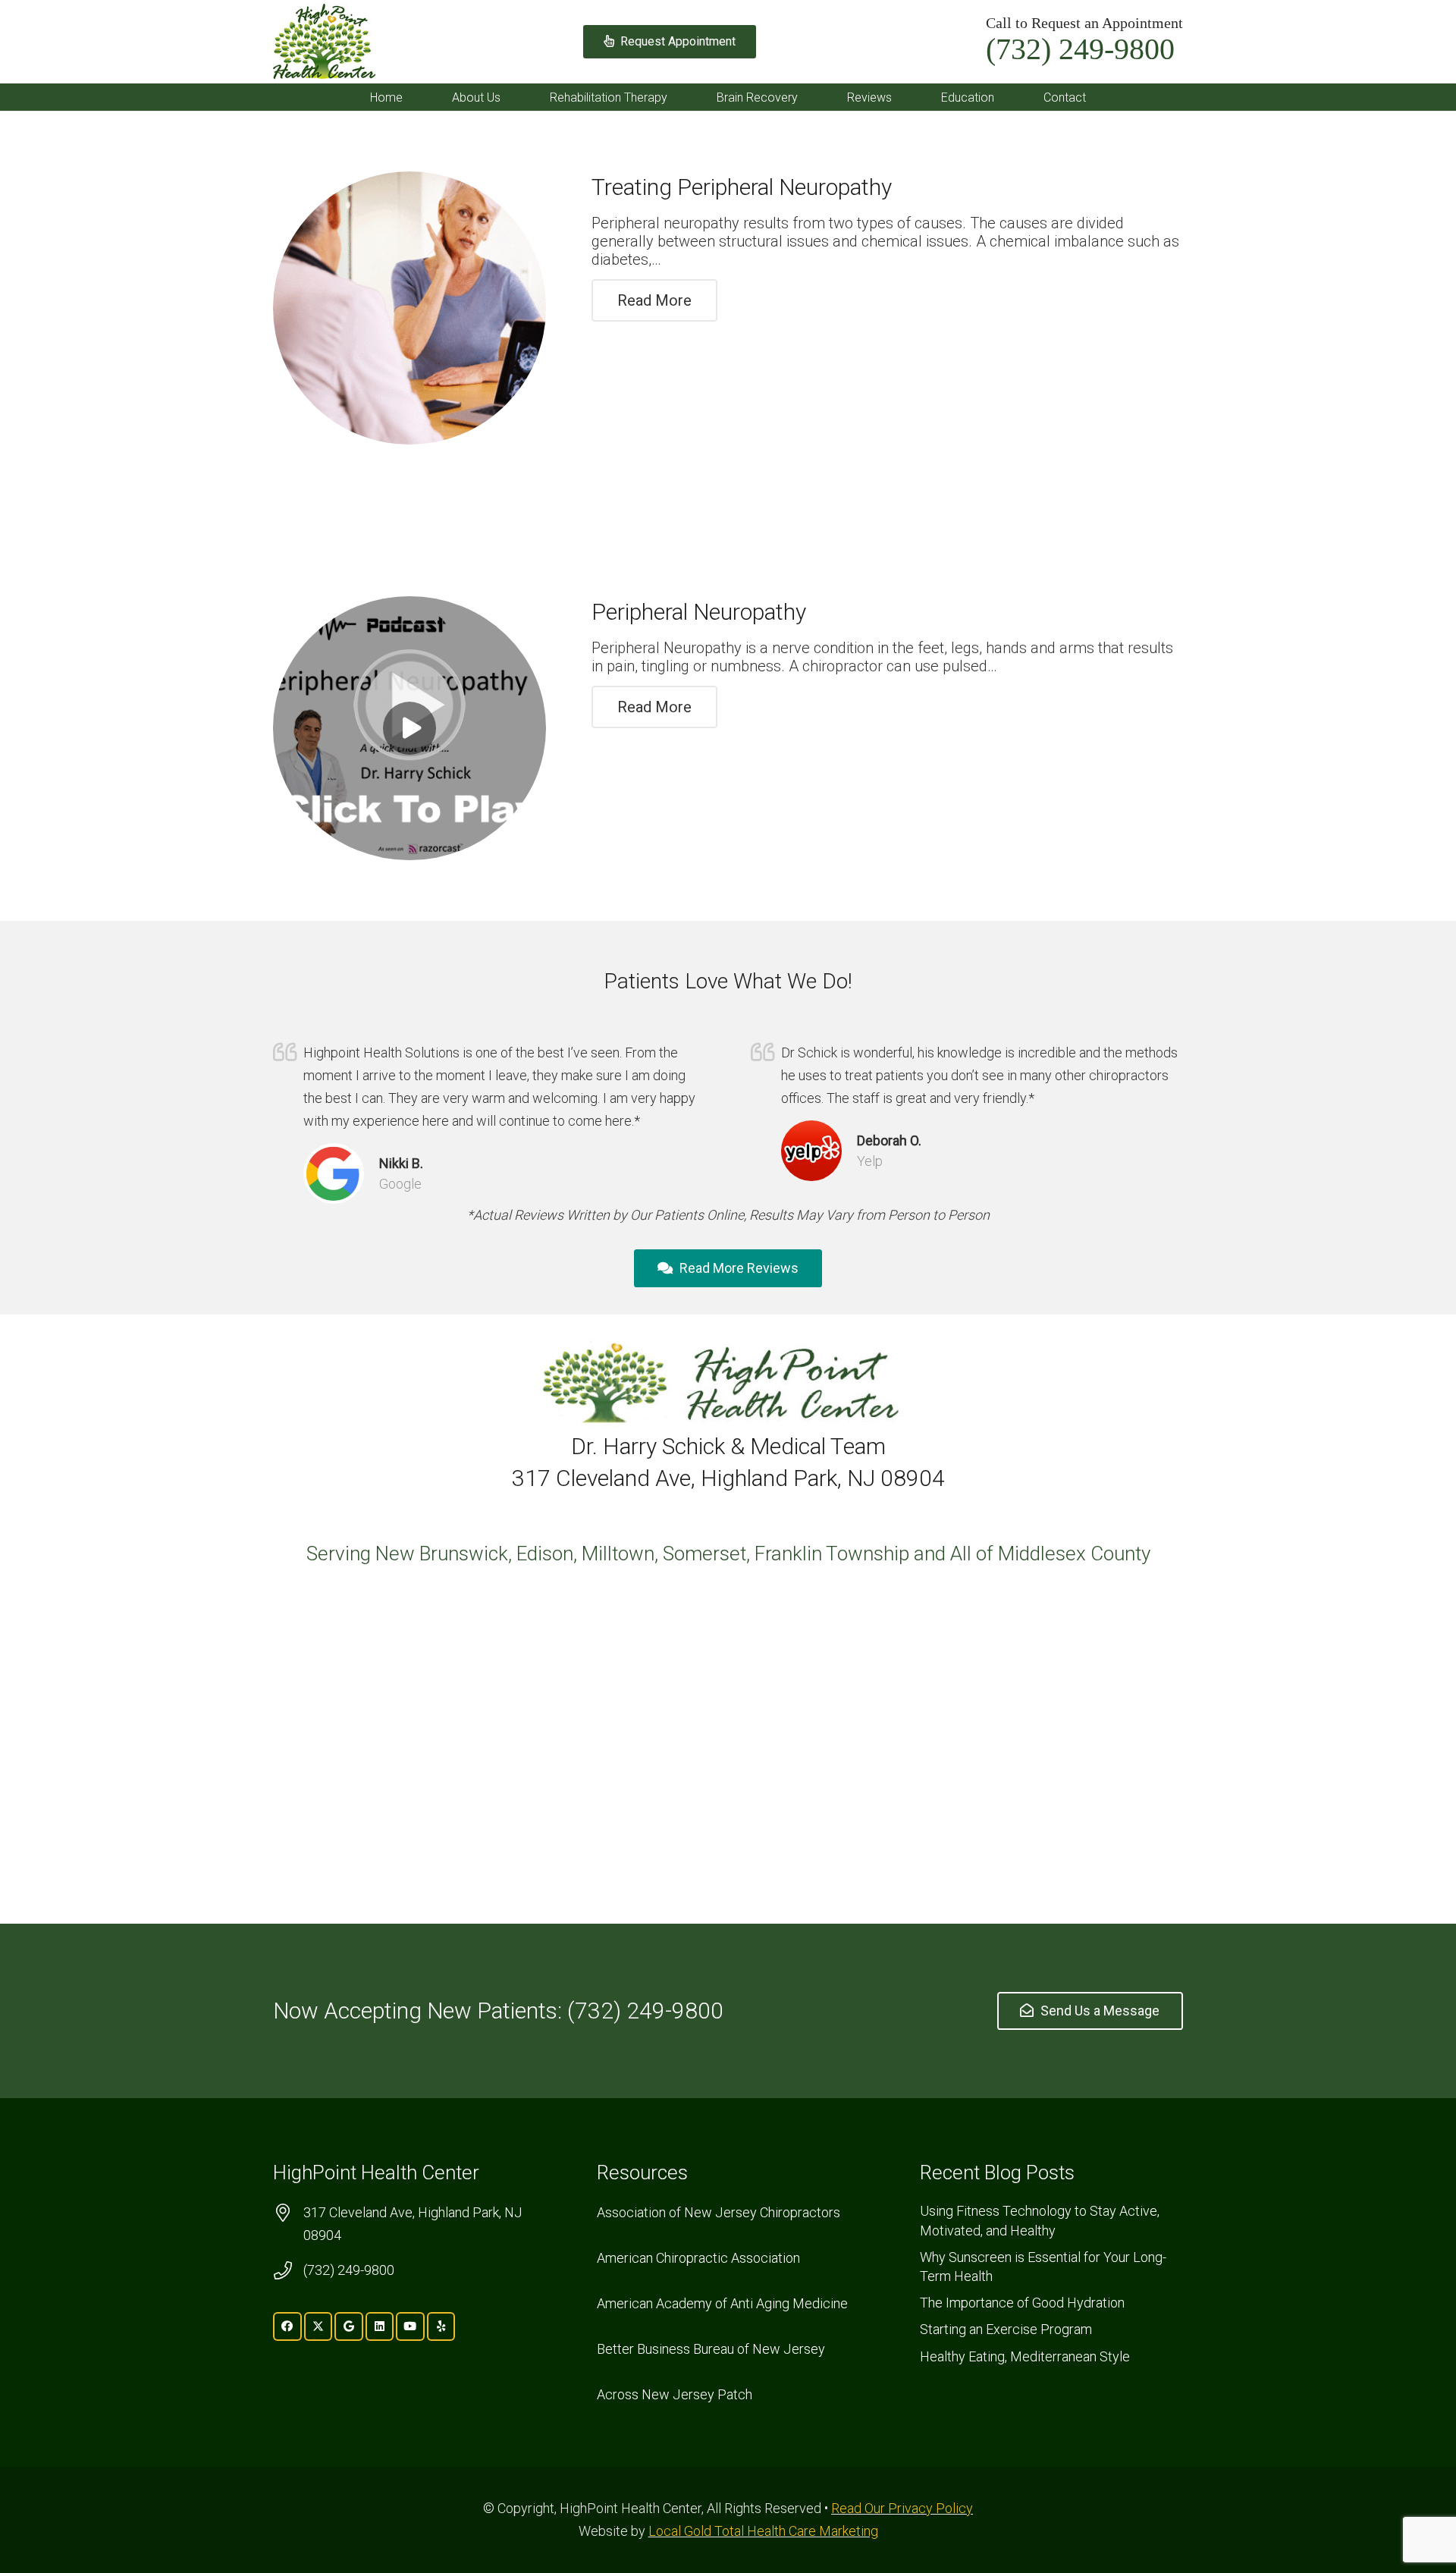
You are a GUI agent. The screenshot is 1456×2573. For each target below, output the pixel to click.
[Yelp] (441, 2326)
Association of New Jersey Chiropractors (719, 2212)
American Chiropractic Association (698, 2258)
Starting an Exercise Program (1006, 2329)
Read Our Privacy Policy (902, 2508)
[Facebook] (287, 2326)
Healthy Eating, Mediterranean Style (1025, 2356)
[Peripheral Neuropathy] (409, 728)
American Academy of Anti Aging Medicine (722, 2303)
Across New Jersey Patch (675, 2394)
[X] (318, 2326)
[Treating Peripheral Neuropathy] (409, 308)
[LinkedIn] (380, 2326)
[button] (511, 97)
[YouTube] (410, 2326)
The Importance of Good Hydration (1022, 2303)
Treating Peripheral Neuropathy (742, 187)
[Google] (349, 2326)
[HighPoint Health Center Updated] (324, 42)
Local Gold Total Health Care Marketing (763, 2531)
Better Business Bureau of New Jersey (711, 2349)
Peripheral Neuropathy (699, 612)
